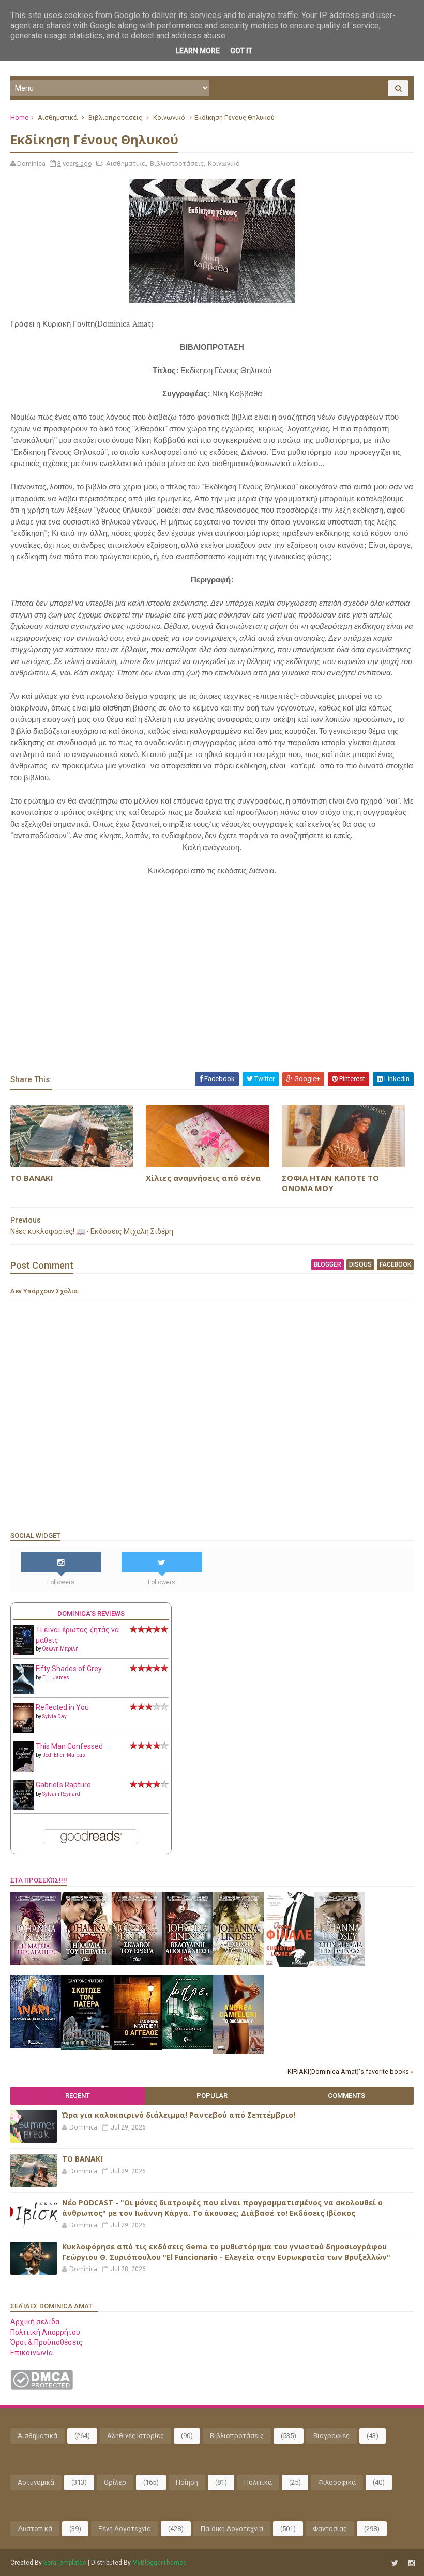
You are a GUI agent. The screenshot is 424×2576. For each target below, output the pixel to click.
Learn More (198, 51)
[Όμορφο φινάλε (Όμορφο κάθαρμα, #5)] (289, 1964)
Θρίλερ (115, 2482)
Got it (241, 51)
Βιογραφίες (331, 2436)
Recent (78, 2096)
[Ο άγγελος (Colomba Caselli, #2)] (137, 2048)
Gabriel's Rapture (63, 1785)
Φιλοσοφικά (337, 2482)
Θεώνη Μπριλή (60, 1649)
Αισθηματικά (58, 118)
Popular (212, 2096)
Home (19, 118)
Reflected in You (62, 1707)
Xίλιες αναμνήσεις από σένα (203, 1178)
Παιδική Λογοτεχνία (232, 2529)
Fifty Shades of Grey (69, 1669)
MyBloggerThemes (160, 2563)
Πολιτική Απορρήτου (45, 2332)
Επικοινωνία (32, 2353)
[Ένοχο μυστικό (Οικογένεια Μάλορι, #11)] (238, 1963)
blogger (328, 1264)
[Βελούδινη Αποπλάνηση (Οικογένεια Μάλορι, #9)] (188, 1963)
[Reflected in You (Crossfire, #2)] (24, 1730)
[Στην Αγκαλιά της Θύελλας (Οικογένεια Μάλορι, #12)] (340, 1963)
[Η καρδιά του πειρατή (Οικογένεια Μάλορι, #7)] (86, 1963)
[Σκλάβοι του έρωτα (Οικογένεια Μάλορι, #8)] (137, 1963)
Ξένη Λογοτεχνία (125, 2529)
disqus (360, 1264)
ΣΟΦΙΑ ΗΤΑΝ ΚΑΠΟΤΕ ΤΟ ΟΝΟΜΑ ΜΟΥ (330, 1183)
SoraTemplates (65, 2563)
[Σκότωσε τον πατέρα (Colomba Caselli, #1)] (86, 2048)
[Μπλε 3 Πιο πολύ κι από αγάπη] (188, 2047)
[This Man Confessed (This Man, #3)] (24, 1770)
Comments (346, 2096)
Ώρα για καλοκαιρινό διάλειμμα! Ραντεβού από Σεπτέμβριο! (179, 2115)
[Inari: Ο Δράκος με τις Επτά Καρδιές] (36, 2046)
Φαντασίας (330, 2529)
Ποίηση (187, 2482)
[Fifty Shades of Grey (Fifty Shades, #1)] (24, 1691)
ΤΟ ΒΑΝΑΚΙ (32, 1178)
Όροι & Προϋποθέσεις (47, 2342)
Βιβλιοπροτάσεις (115, 118)
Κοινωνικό (169, 118)
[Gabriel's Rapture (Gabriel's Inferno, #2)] (24, 1808)
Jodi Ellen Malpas (64, 1755)
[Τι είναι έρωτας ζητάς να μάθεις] (24, 1653)
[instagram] (412, 2563)
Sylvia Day (55, 1716)
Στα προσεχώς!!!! (39, 1880)
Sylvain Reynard (61, 1794)
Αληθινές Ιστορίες (135, 2436)
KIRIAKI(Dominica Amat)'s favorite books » (351, 2071)
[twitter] (395, 2563)
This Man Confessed (69, 1746)
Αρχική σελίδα (35, 2322)
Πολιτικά (258, 2482)
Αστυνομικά (36, 2482)
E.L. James (56, 1678)
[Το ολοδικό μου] (238, 2051)
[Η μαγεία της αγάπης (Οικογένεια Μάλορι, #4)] (36, 1963)
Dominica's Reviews (91, 1614)
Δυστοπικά (35, 2529)
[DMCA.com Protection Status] (42, 2387)
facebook (395, 1264)
